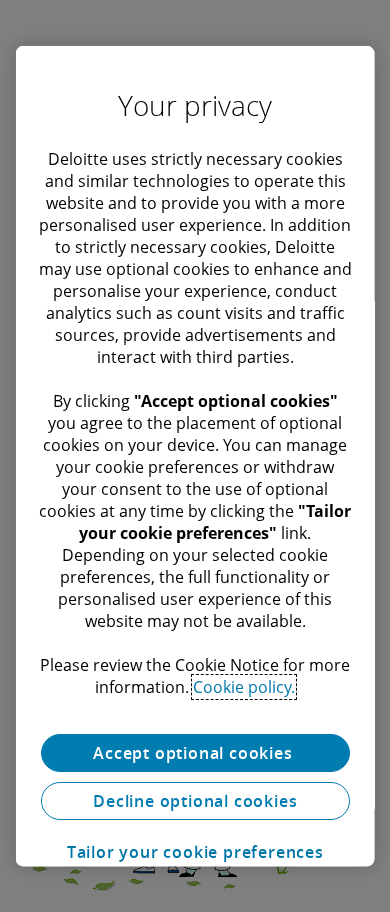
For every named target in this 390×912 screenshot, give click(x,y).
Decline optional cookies (195, 800)
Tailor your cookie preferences (194, 852)
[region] (195, 456)
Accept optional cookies (195, 753)
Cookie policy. (244, 687)
